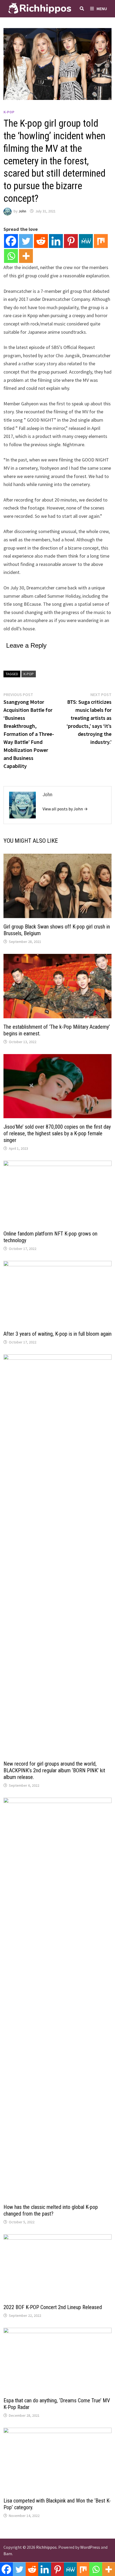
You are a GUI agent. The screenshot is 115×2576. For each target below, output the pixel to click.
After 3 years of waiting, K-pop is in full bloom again (57, 1334)
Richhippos (46, 2547)
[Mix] (101, 241)
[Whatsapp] (11, 256)
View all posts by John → (65, 809)
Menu (102, 9)
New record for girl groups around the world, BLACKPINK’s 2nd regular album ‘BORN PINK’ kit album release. (54, 1770)
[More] (26, 256)
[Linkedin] (56, 241)
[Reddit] (41, 241)
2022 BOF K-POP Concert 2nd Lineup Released (53, 2307)
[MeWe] (86, 241)
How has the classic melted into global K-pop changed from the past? (51, 2210)
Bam (8, 2554)
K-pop (9, 112)
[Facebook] (11, 241)
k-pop (29, 674)
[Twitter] (26, 241)
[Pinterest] (71, 241)
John (22, 211)
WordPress (90, 2547)
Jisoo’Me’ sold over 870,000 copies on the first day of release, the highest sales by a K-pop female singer (57, 1133)
